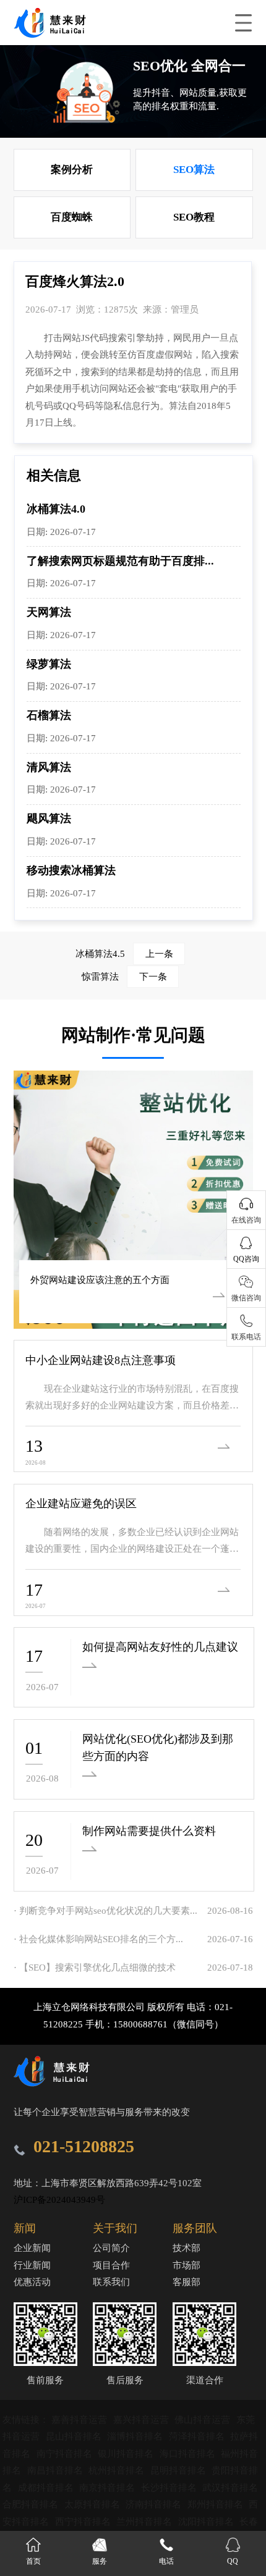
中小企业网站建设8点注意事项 (101, 1360)
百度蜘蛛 (72, 217)
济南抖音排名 (155, 2504)
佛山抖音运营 (204, 2420)
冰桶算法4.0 (56, 509)
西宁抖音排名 (84, 2522)
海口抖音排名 (189, 2454)
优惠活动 (32, 2282)
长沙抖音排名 (170, 2488)
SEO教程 (194, 217)
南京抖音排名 (108, 2488)
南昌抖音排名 (56, 2470)
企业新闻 (32, 2248)
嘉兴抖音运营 (142, 2420)
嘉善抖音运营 (80, 2420)
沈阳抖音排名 (207, 2522)
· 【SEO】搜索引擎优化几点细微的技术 (95, 1968)
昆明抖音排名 (179, 2470)
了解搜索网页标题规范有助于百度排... (120, 561)
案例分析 (72, 170)
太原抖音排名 (93, 2504)
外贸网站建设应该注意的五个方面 (100, 1280)
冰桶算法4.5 (124, 954)
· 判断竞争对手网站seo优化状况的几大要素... (105, 1911)
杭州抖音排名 (118, 2470)
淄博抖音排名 (136, 2436)
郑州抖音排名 (217, 2504)
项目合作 (111, 2265)
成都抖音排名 (47, 2488)
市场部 (187, 2265)
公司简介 (111, 2248)
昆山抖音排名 (75, 2436)
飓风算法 (49, 819)
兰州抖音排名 (145, 2522)
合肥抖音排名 (32, 2504)
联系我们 (111, 2282)
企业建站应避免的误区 (81, 1504)
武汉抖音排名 (230, 2488)
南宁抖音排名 (66, 2454)
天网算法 (49, 612)
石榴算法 (49, 715)
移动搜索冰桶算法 (71, 870)
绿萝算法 (49, 664)
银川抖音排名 (127, 2454)
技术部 (187, 2248)
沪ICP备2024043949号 (59, 2200)
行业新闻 (32, 2265)
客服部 (187, 2282)
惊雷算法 (124, 977)
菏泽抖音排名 (198, 2436)
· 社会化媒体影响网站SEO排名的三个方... (98, 1939)
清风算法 (49, 767)
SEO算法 (194, 170)
